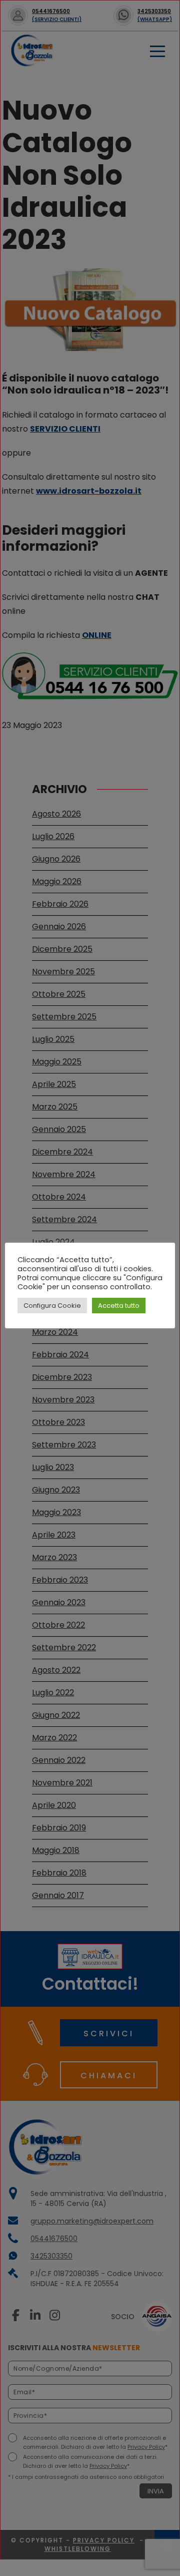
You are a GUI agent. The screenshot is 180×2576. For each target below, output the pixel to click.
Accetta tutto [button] (119, 1306)
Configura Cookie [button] (52, 1306)
